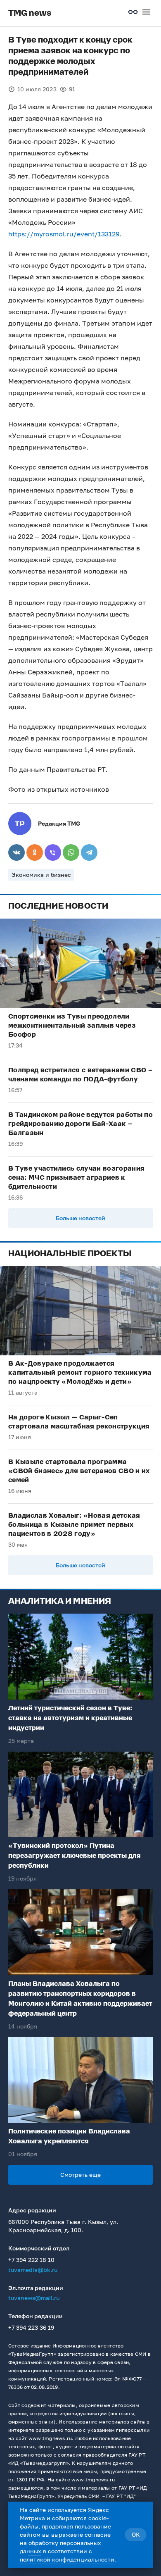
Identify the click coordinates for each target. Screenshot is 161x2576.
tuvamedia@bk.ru (33, 2270)
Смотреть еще (80, 2175)
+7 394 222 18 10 (31, 2260)
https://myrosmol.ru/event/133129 (64, 234)
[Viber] (53, 852)
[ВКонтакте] (17, 852)
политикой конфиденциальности (67, 2559)
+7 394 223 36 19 (31, 2327)
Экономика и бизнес (41, 875)
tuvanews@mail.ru (34, 2298)
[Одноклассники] (35, 852)
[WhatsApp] (71, 852)
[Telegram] (89, 852)
